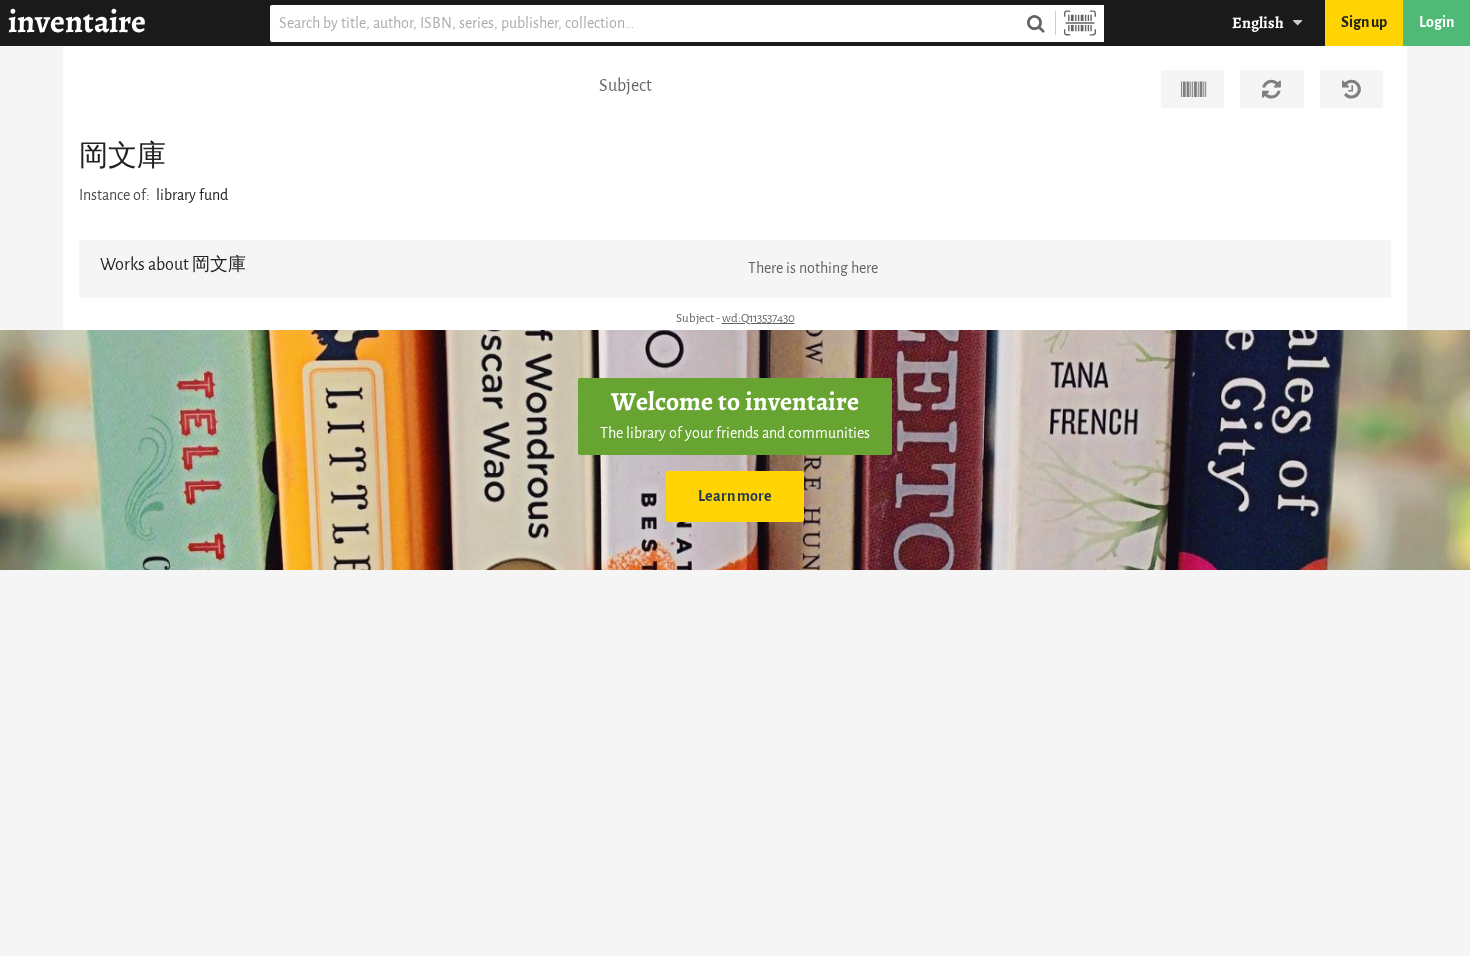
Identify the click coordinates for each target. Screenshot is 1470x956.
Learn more (735, 496)
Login (1436, 22)
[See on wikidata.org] (1192, 89)
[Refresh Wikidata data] (1271, 89)
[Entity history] (1351, 89)
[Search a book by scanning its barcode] (1080, 23)
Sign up (1364, 22)
